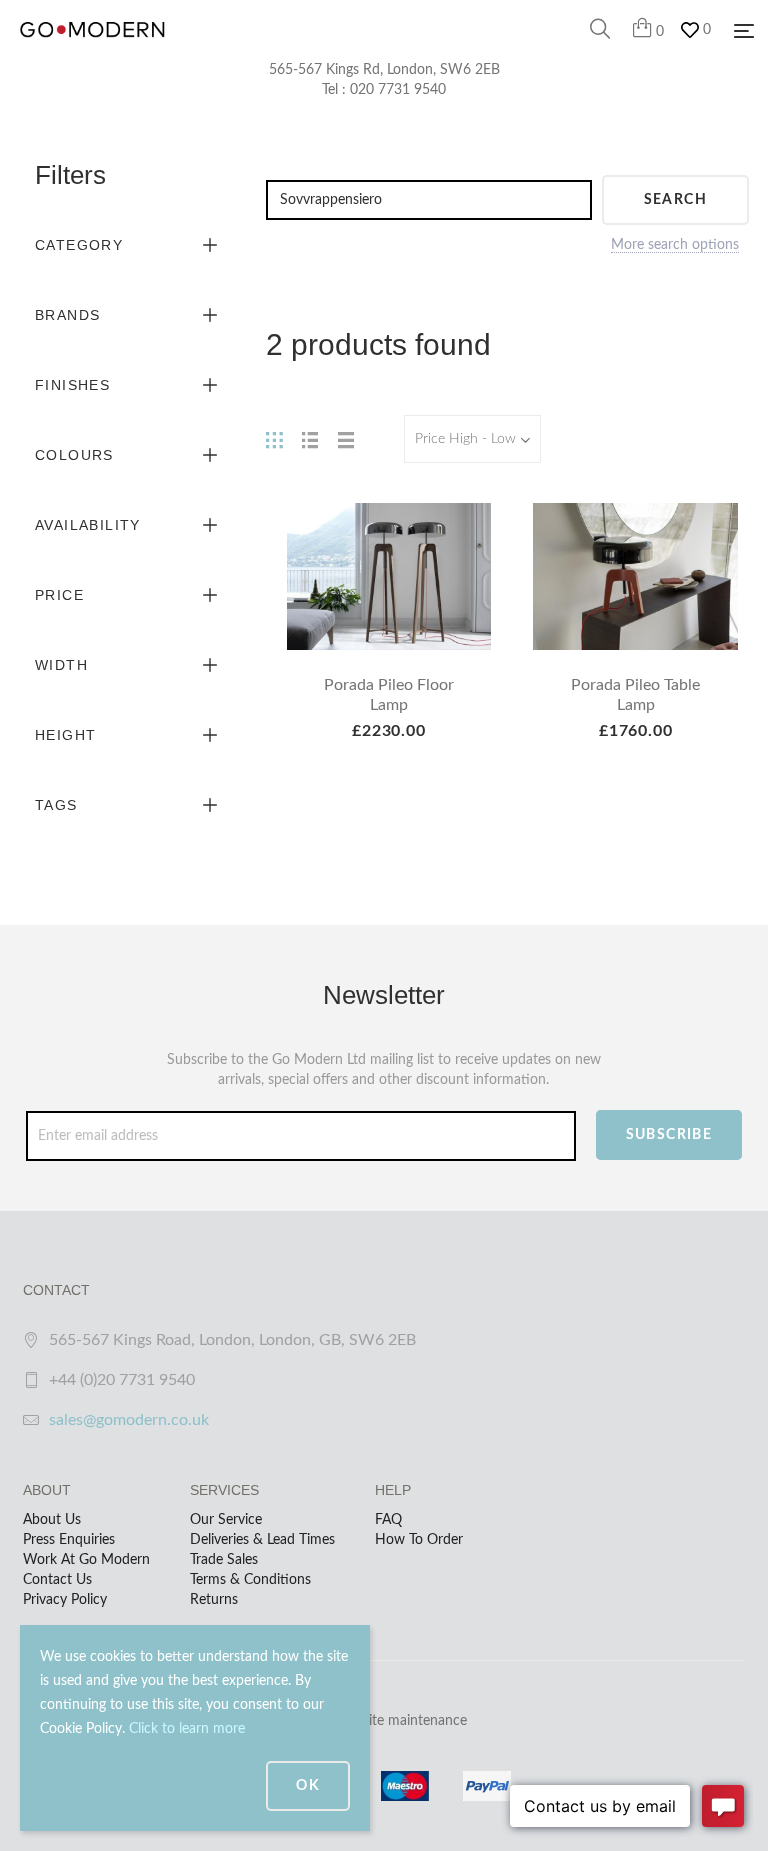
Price (59, 595)
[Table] (346, 439)
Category (79, 245)
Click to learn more (187, 1729)
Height (65, 735)
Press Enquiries (69, 1540)
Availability (88, 525)
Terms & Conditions (250, 1580)
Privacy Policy (65, 1600)
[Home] (92, 50)
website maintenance (402, 1721)
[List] (310, 439)
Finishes (72, 385)
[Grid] (274, 439)
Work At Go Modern (86, 1560)
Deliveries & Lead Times (262, 1540)
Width (61, 665)
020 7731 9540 (398, 90)
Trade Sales (224, 1560)
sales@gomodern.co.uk (129, 1420)
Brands (67, 315)
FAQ (388, 1520)
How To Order (419, 1540)
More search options (675, 245)
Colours (74, 455)
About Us (52, 1520)
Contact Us (57, 1580)
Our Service (226, 1520)
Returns (214, 1600)
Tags (56, 805)
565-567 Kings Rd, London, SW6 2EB (384, 70)
